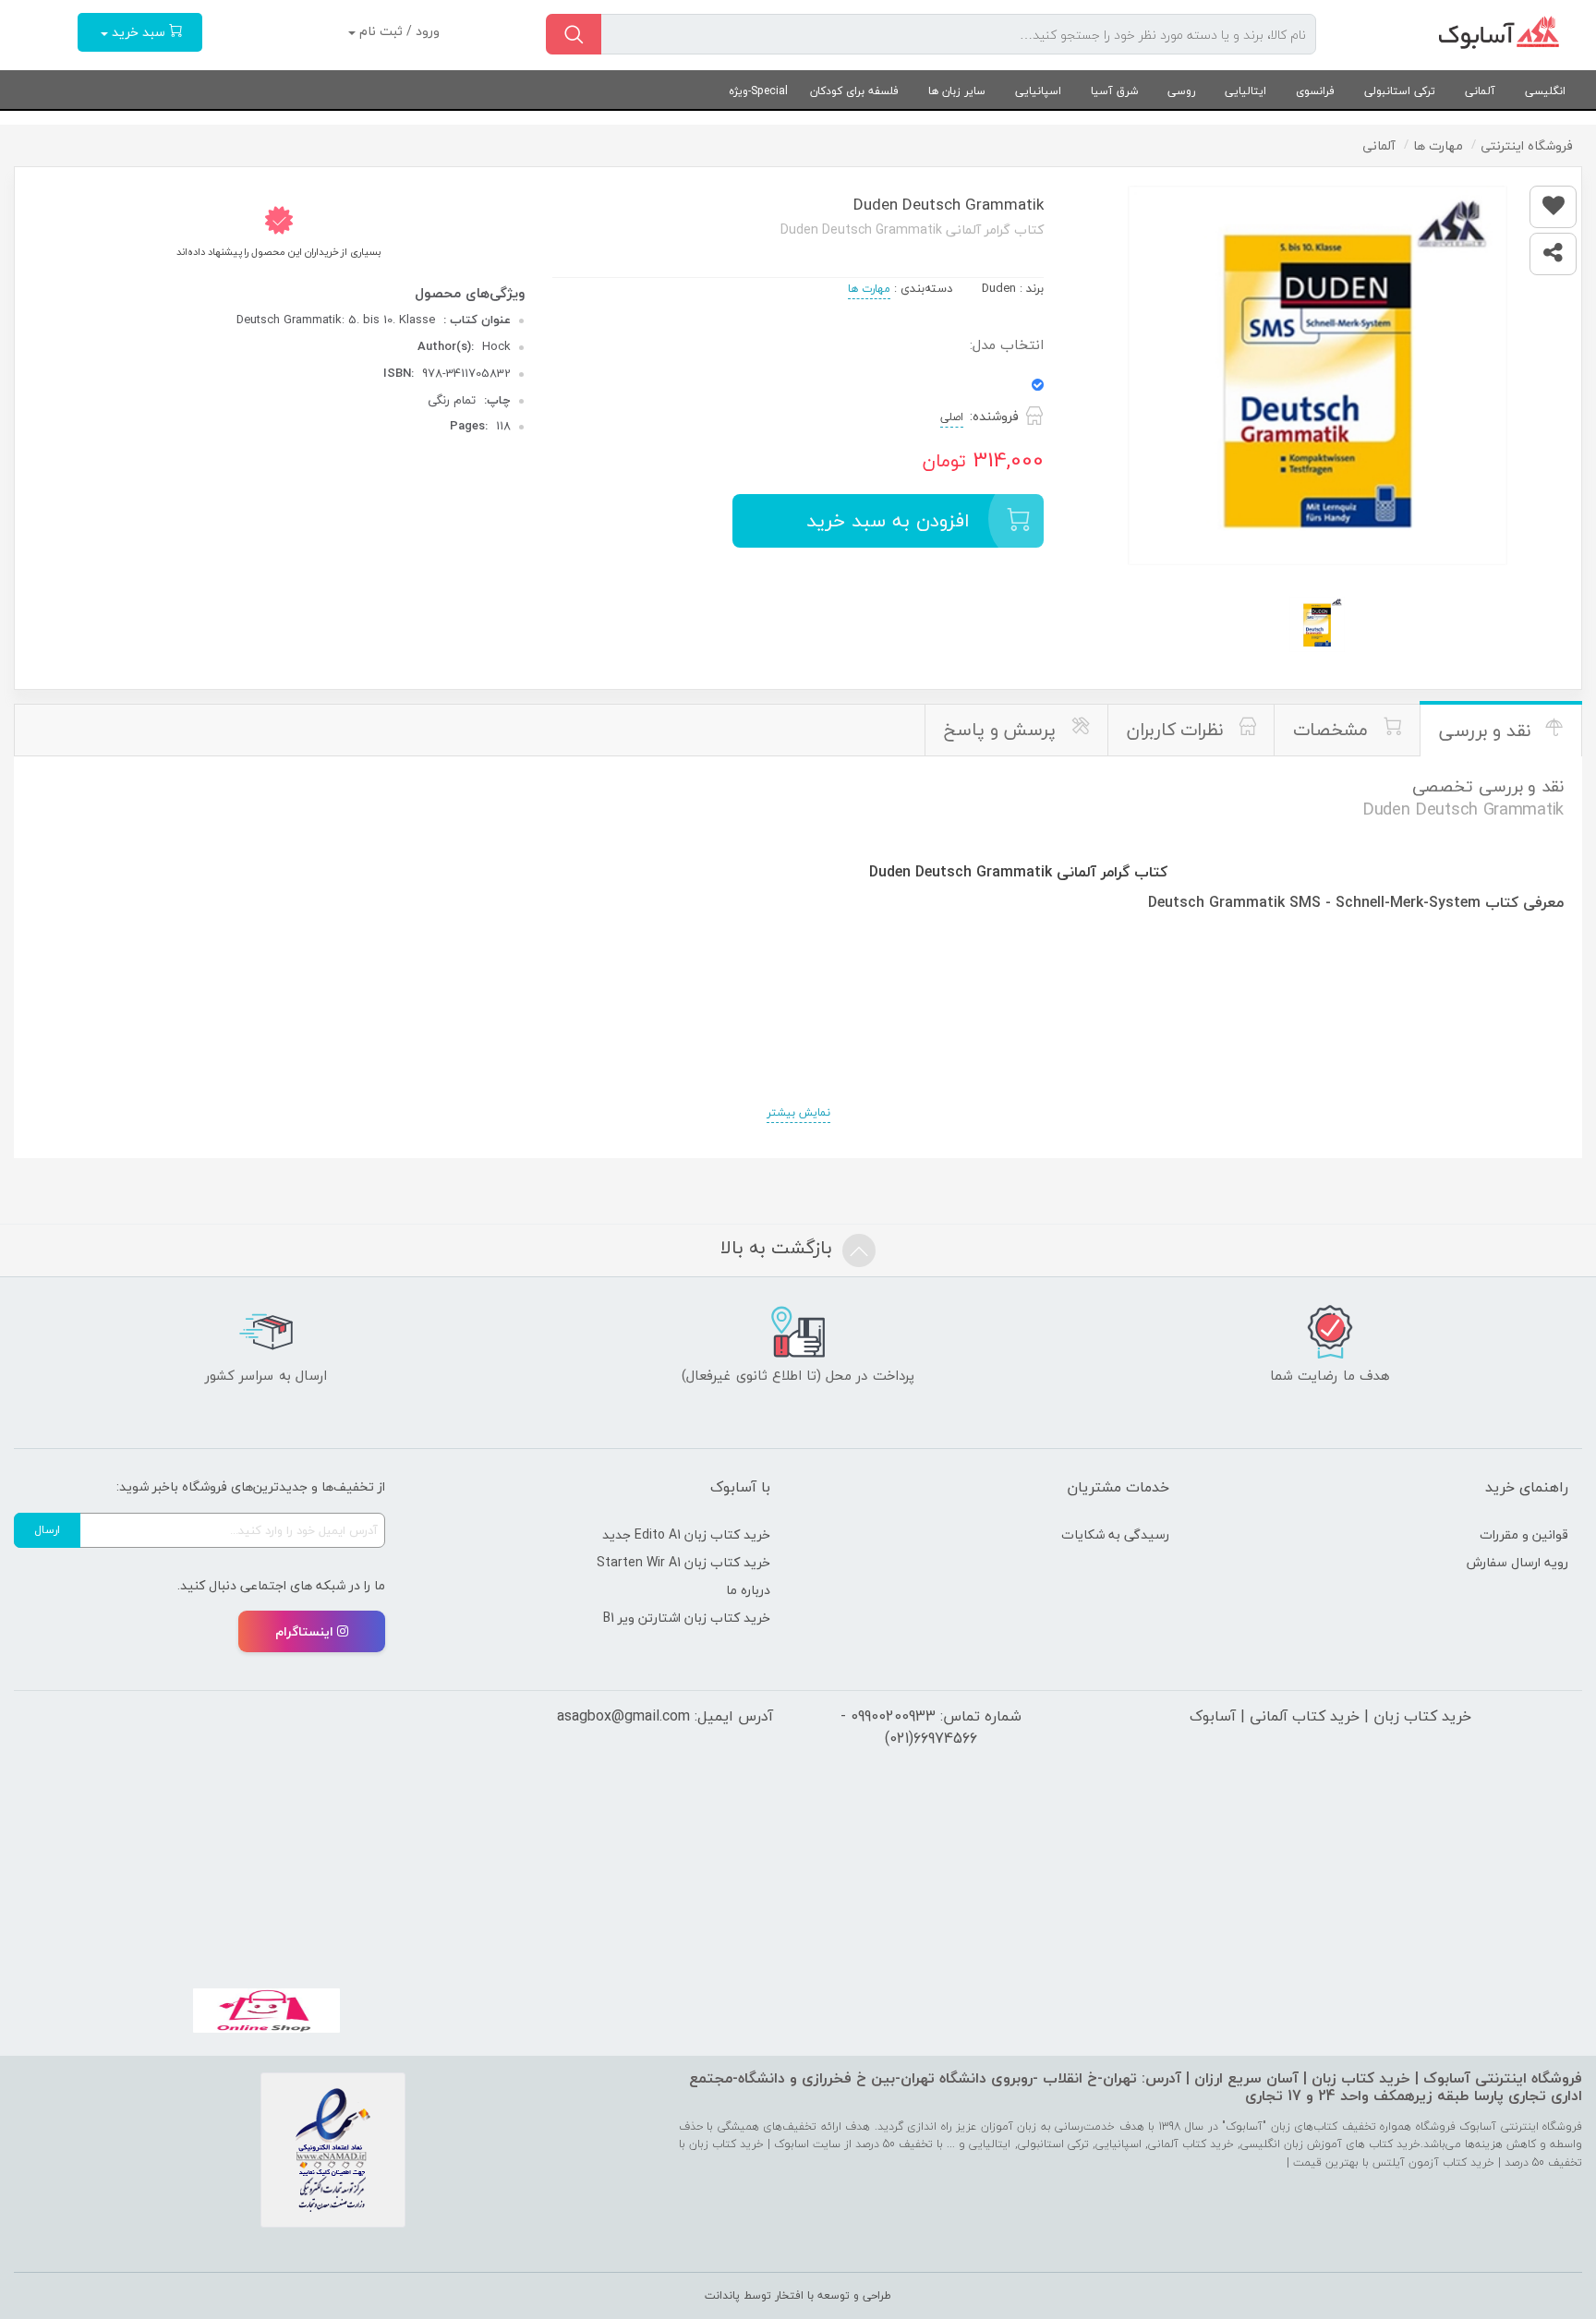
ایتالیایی (1245, 91)
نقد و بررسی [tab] (1487, 731)
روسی (1181, 91)
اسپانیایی (1038, 91)
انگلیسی (1545, 91)
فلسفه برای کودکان (854, 91)
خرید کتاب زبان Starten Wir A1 (683, 1562)
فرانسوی (1315, 91)
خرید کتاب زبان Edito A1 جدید (686, 1534)
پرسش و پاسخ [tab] (1003, 730)
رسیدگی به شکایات (1115, 1534)
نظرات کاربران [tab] (1178, 730)
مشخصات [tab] (1333, 730)
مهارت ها (869, 289)
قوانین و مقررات (1524, 1534)
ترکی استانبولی (1400, 91)
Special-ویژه (758, 91)
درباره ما (748, 1590)
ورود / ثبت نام (398, 31)
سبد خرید (139, 32)
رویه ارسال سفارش (1517, 1562)
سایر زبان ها (957, 91)
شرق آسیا (1114, 91)
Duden (999, 288)
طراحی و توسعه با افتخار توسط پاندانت (798, 2295)
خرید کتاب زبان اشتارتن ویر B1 (687, 1618)
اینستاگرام (304, 1631)
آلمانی (1480, 91)
